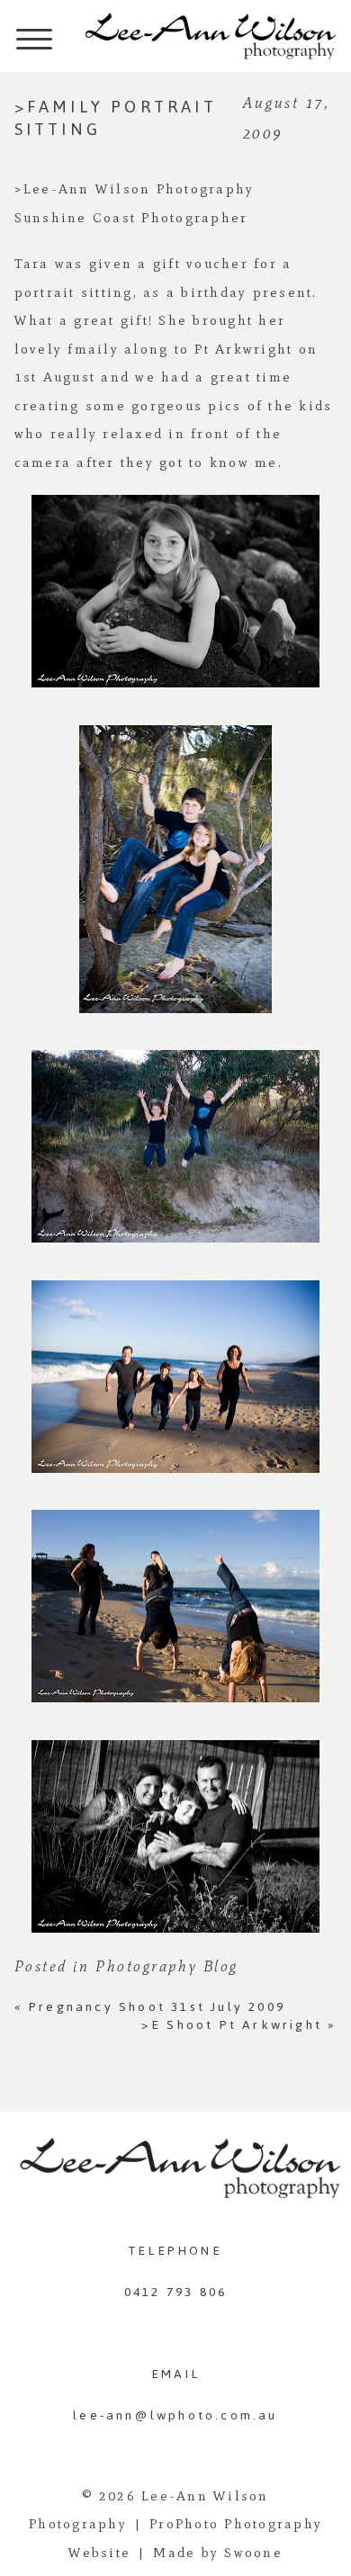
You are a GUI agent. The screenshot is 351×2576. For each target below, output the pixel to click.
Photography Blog (167, 1966)
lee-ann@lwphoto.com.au (175, 2415)
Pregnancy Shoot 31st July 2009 (150, 2007)
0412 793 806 (175, 2292)
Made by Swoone (218, 2553)
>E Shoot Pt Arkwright (239, 2025)
